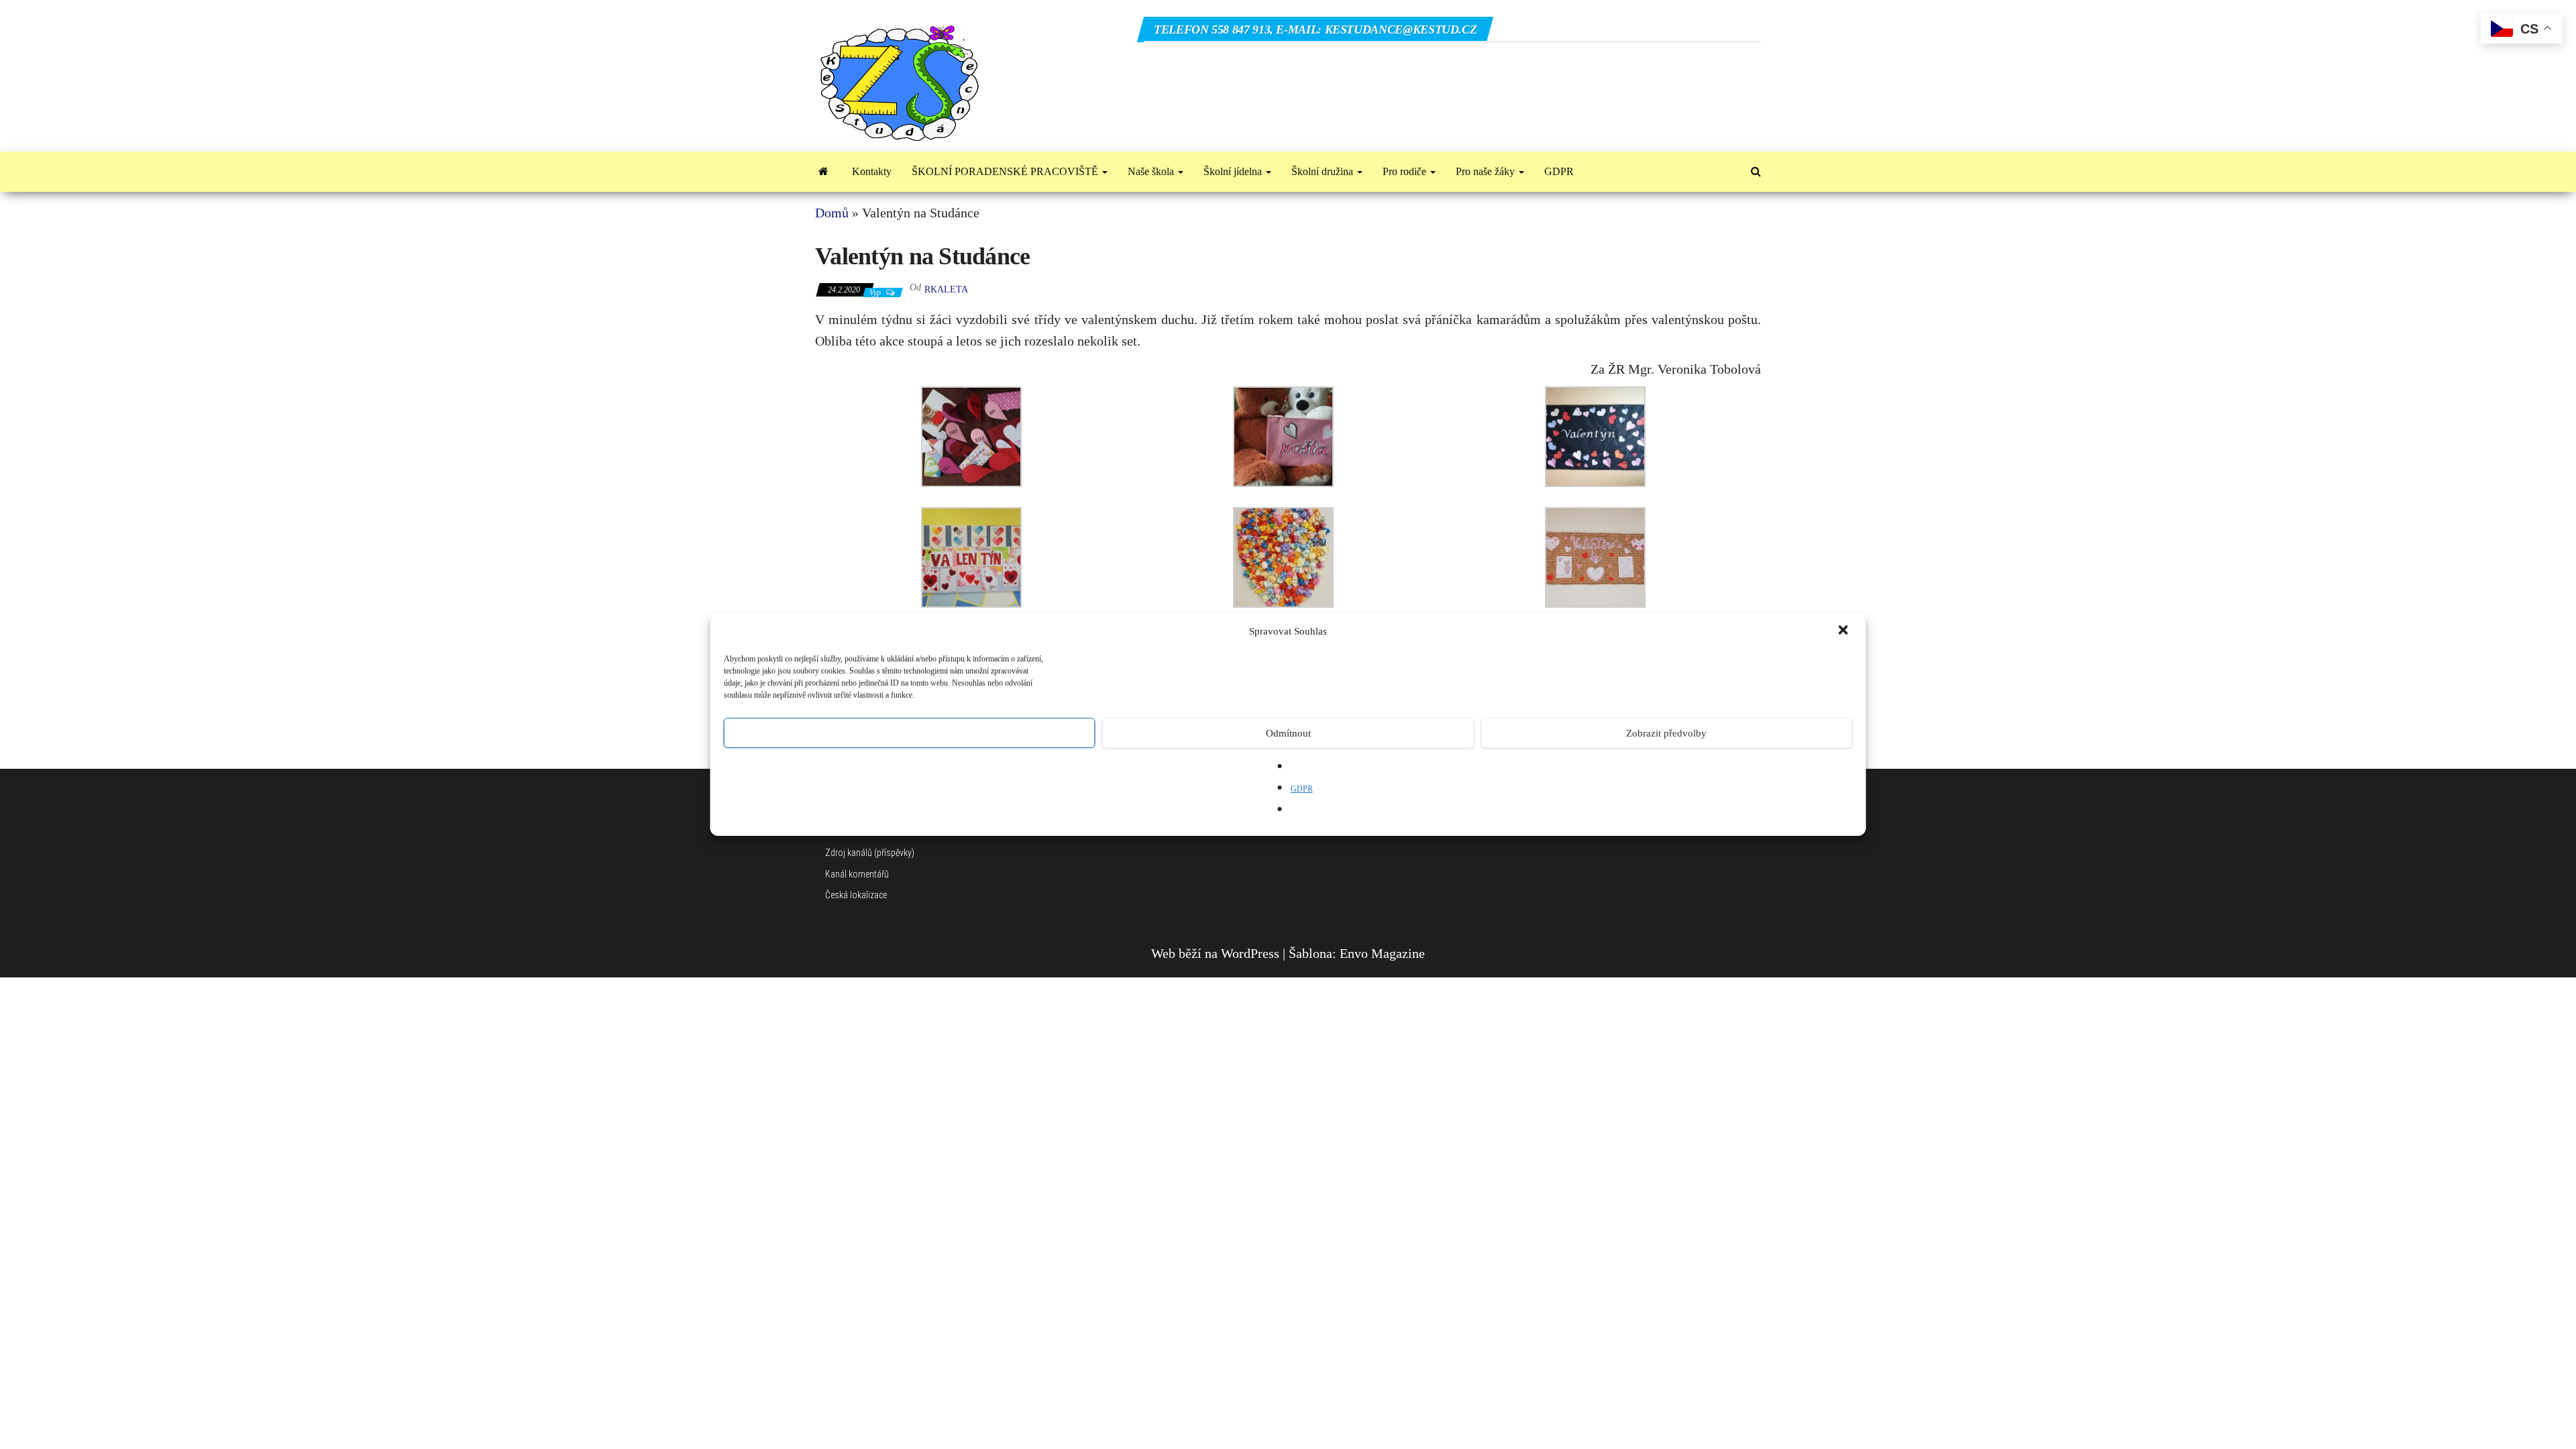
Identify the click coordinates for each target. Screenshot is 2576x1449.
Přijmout (909, 733)
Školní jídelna (1234, 171)
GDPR (1302, 789)
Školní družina (1324, 171)
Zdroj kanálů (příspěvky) (870, 853)
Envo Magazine (1382, 953)
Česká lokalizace (856, 895)
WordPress (1250, 953)
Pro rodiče (1406, 171)
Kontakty (872, 171)
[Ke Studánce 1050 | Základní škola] (823, 172)
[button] (1845, 631)
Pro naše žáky (1487, 171)
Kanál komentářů (857, 874)
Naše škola (1152, 171)
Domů (832, 213)
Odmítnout (1288, 733)
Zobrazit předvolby (1666, 733)
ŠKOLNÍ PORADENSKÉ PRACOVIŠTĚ (1006, 171)
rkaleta (946, 289)
